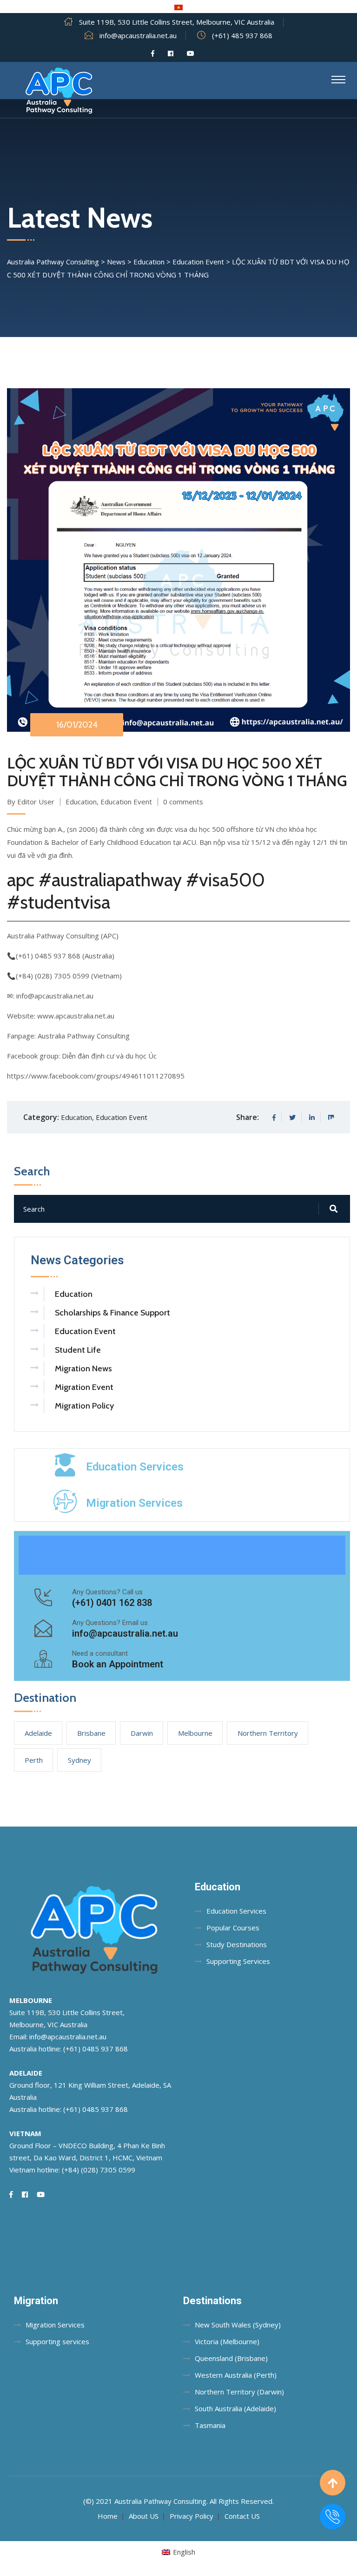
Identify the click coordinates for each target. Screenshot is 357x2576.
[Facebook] (153, 54)
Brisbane (91, 1733)
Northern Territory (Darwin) (239, 2392)
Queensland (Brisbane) (231, 2358)
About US (144, 2516)
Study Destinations (237, 1944)
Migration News (83, 1369)
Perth (34, 1760)
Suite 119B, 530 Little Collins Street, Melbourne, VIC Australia (177, 22)
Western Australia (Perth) (236, 2375)
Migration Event (84, 1387)
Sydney (79, 1760)
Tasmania (210, 2425)
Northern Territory (268, 1733)
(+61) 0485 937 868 (96, 2049)
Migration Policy (84, 1406)
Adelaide (38, 1733)
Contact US (242, 2516)
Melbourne (195, 1733)
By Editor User (31, 802)
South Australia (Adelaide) (235, 2408)
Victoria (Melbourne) (227, 2341)
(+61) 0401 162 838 (112, 1603)
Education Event (126, 802)
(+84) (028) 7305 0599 (99, 2170)
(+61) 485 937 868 (242, 35)
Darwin (142, 1733)
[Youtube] (191, 54)
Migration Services (134, 1503)
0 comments (183, 802)
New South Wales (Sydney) (238, 2325)
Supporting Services (238, 1961)
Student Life (78, 1350)
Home (108, 2516)
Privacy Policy (192, 2516)
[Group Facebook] (171, 54)
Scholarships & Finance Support (112, 1313)
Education (81, 802)
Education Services (135, 1467)
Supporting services (57, 2341)
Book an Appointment (118, 1664)
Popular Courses (233, 1928)
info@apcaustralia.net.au (138, 35)
